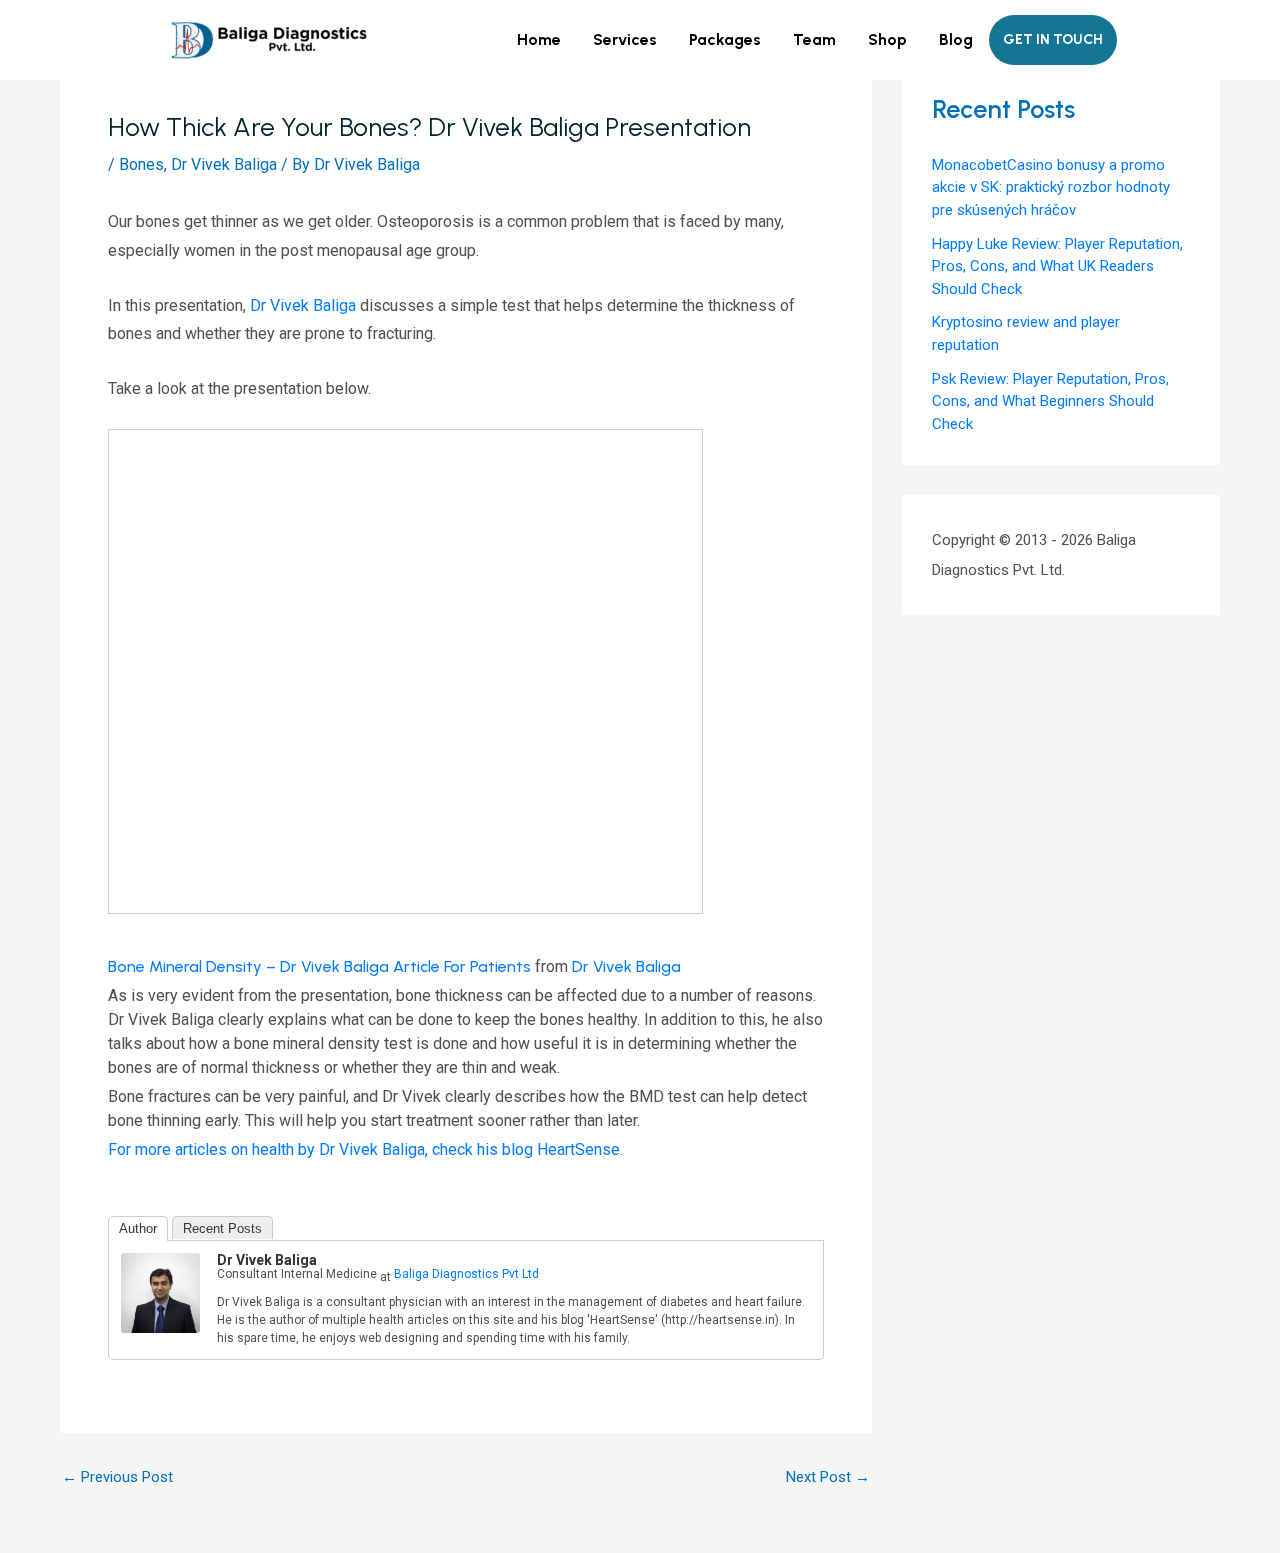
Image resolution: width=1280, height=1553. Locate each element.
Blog (956, 39)
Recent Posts (222, 1228)
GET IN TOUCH (1053, 39)
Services (625, 39)
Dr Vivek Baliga (224, 164)
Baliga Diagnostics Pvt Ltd (466, 1274)
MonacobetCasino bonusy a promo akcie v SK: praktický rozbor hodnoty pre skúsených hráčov (1051, 187)
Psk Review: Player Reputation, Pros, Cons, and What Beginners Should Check (1050, 401)
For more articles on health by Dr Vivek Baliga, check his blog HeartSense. (365, 1149)
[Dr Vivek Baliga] (160, 1291)
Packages (725, 39)
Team (814, 39)
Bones (141, 164)
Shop (887, 39)
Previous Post (117, 1477)
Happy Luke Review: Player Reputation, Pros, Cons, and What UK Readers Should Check (1057, 266)
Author (138, 1228)
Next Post (828, 1477)
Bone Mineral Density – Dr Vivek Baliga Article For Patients (319, 966)
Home (539, 39)
